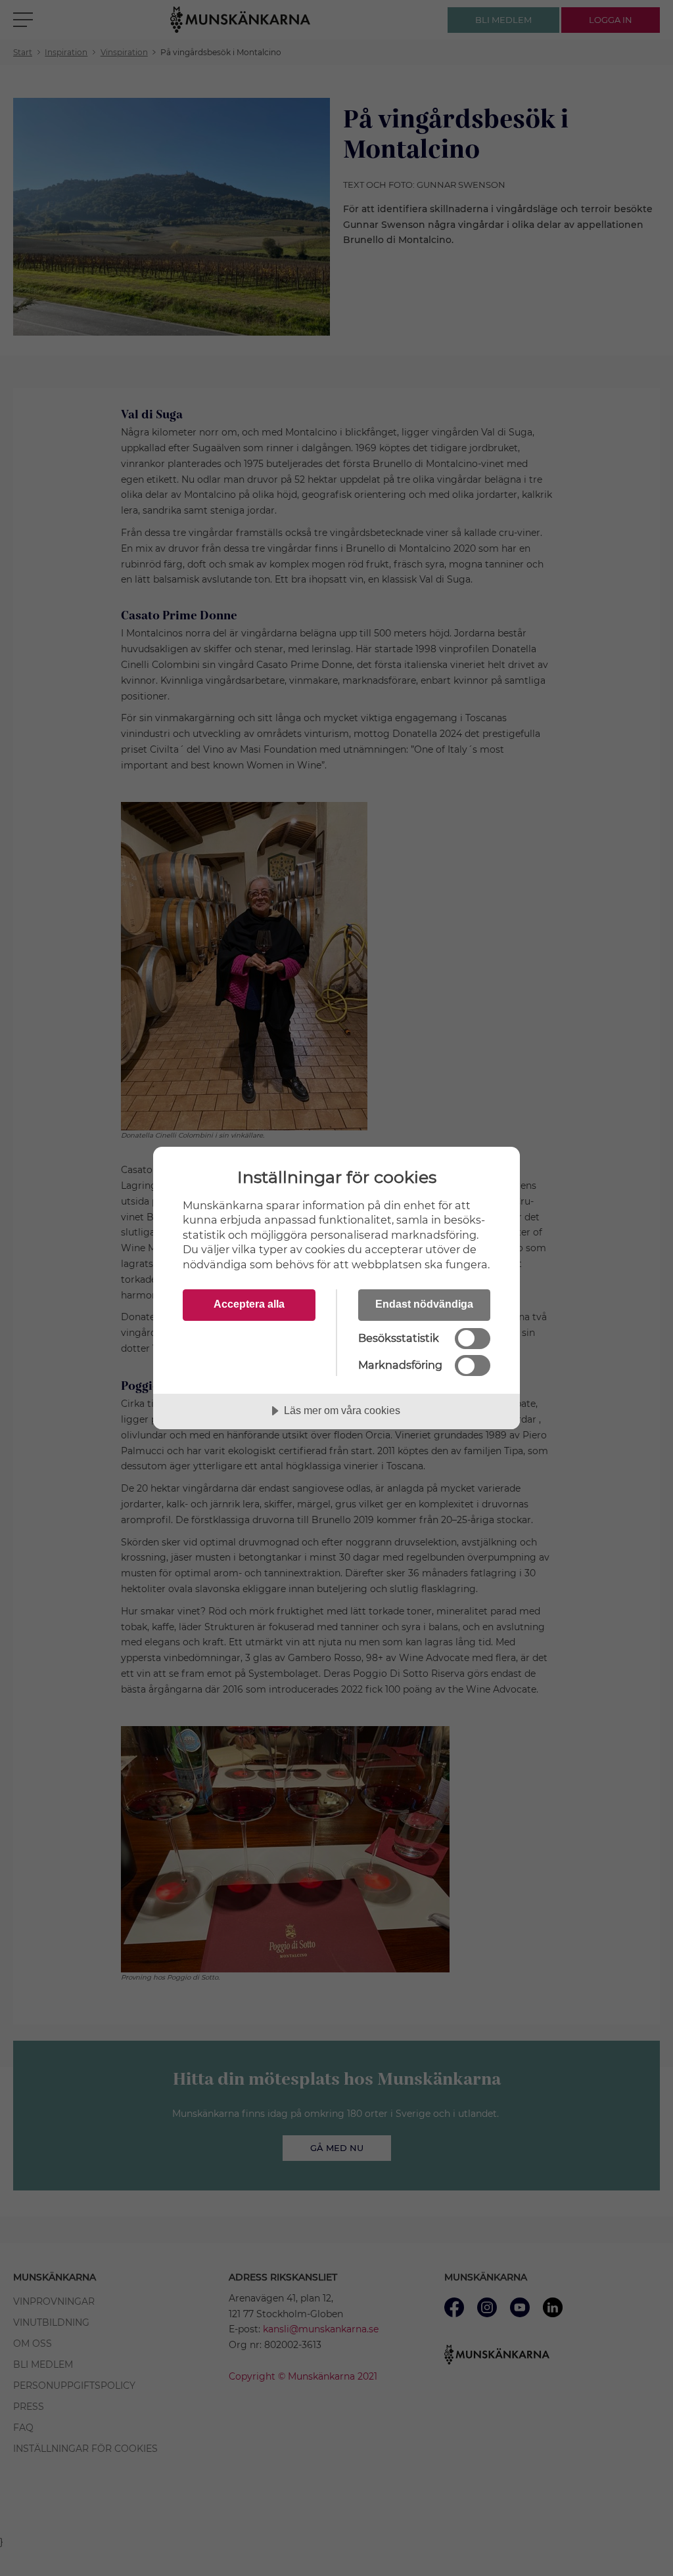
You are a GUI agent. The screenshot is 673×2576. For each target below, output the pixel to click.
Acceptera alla (249, 1304)
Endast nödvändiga (424, 1304)
